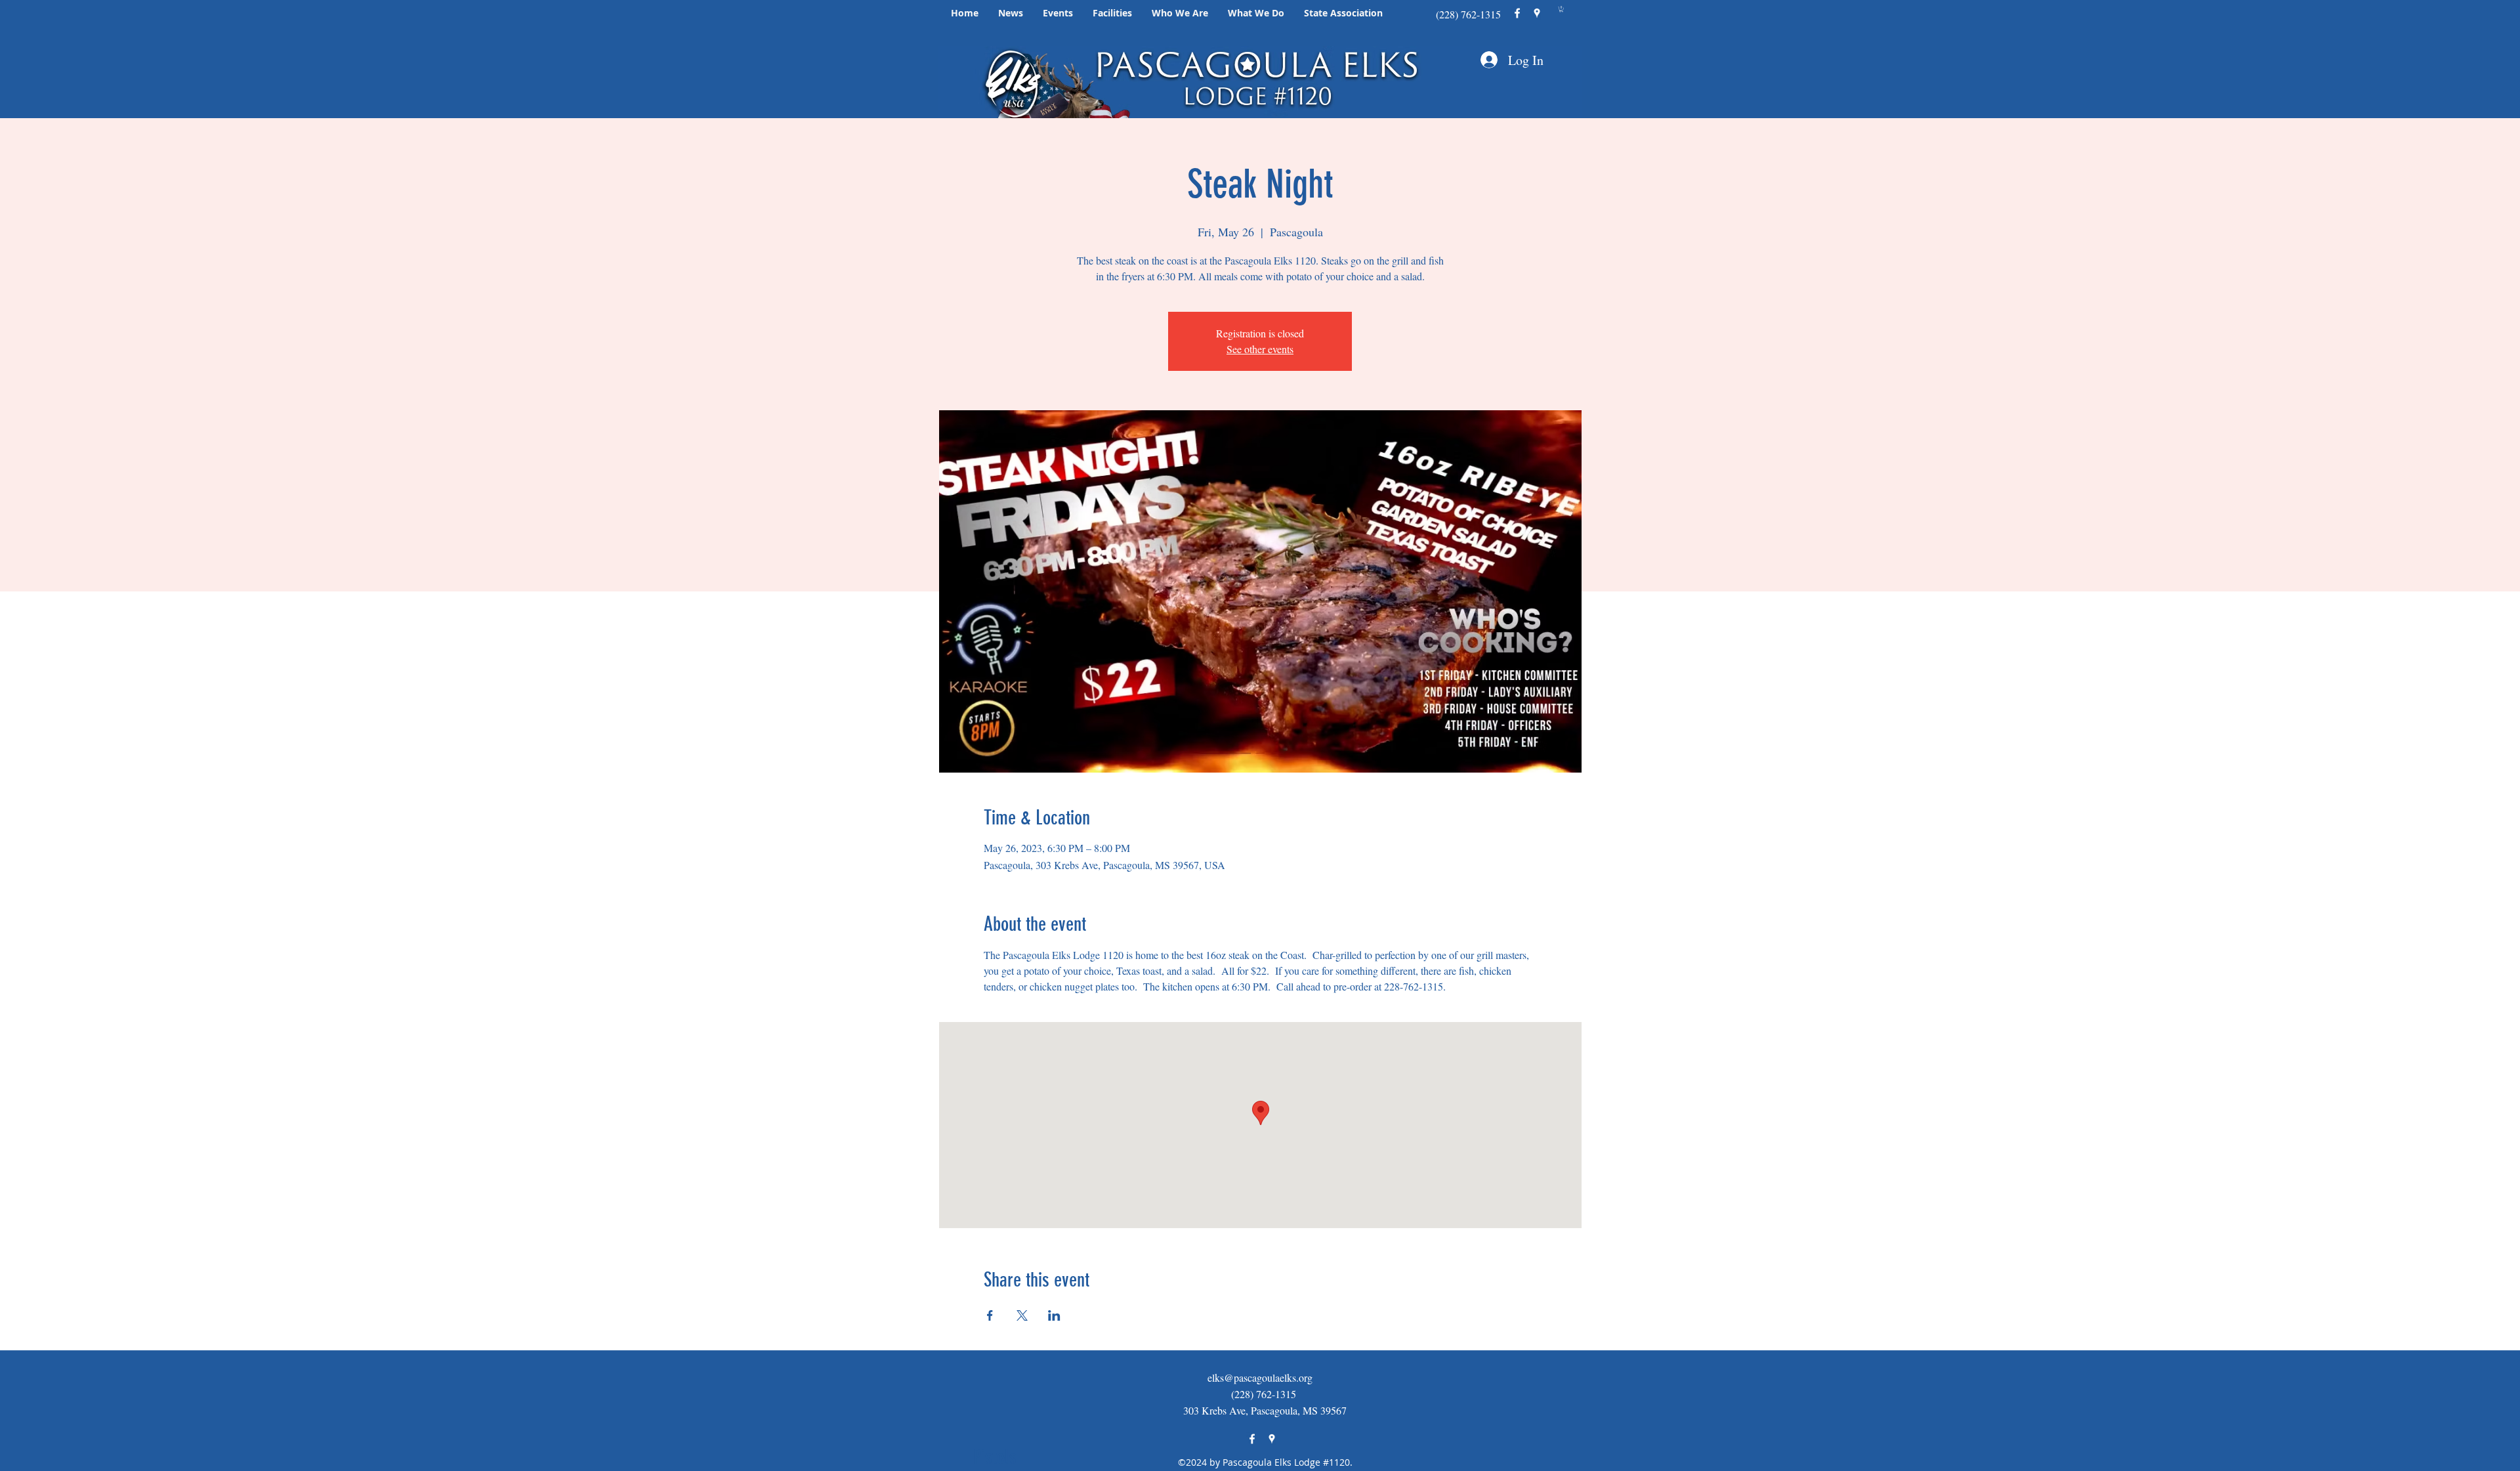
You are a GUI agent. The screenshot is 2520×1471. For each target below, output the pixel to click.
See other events (1260, 349)
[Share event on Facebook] (990, 1315)
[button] (1011, 13)
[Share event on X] (1022, 1315)
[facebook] (1517, 13)
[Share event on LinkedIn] (1054, 1315)
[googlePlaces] (1537, 13)
